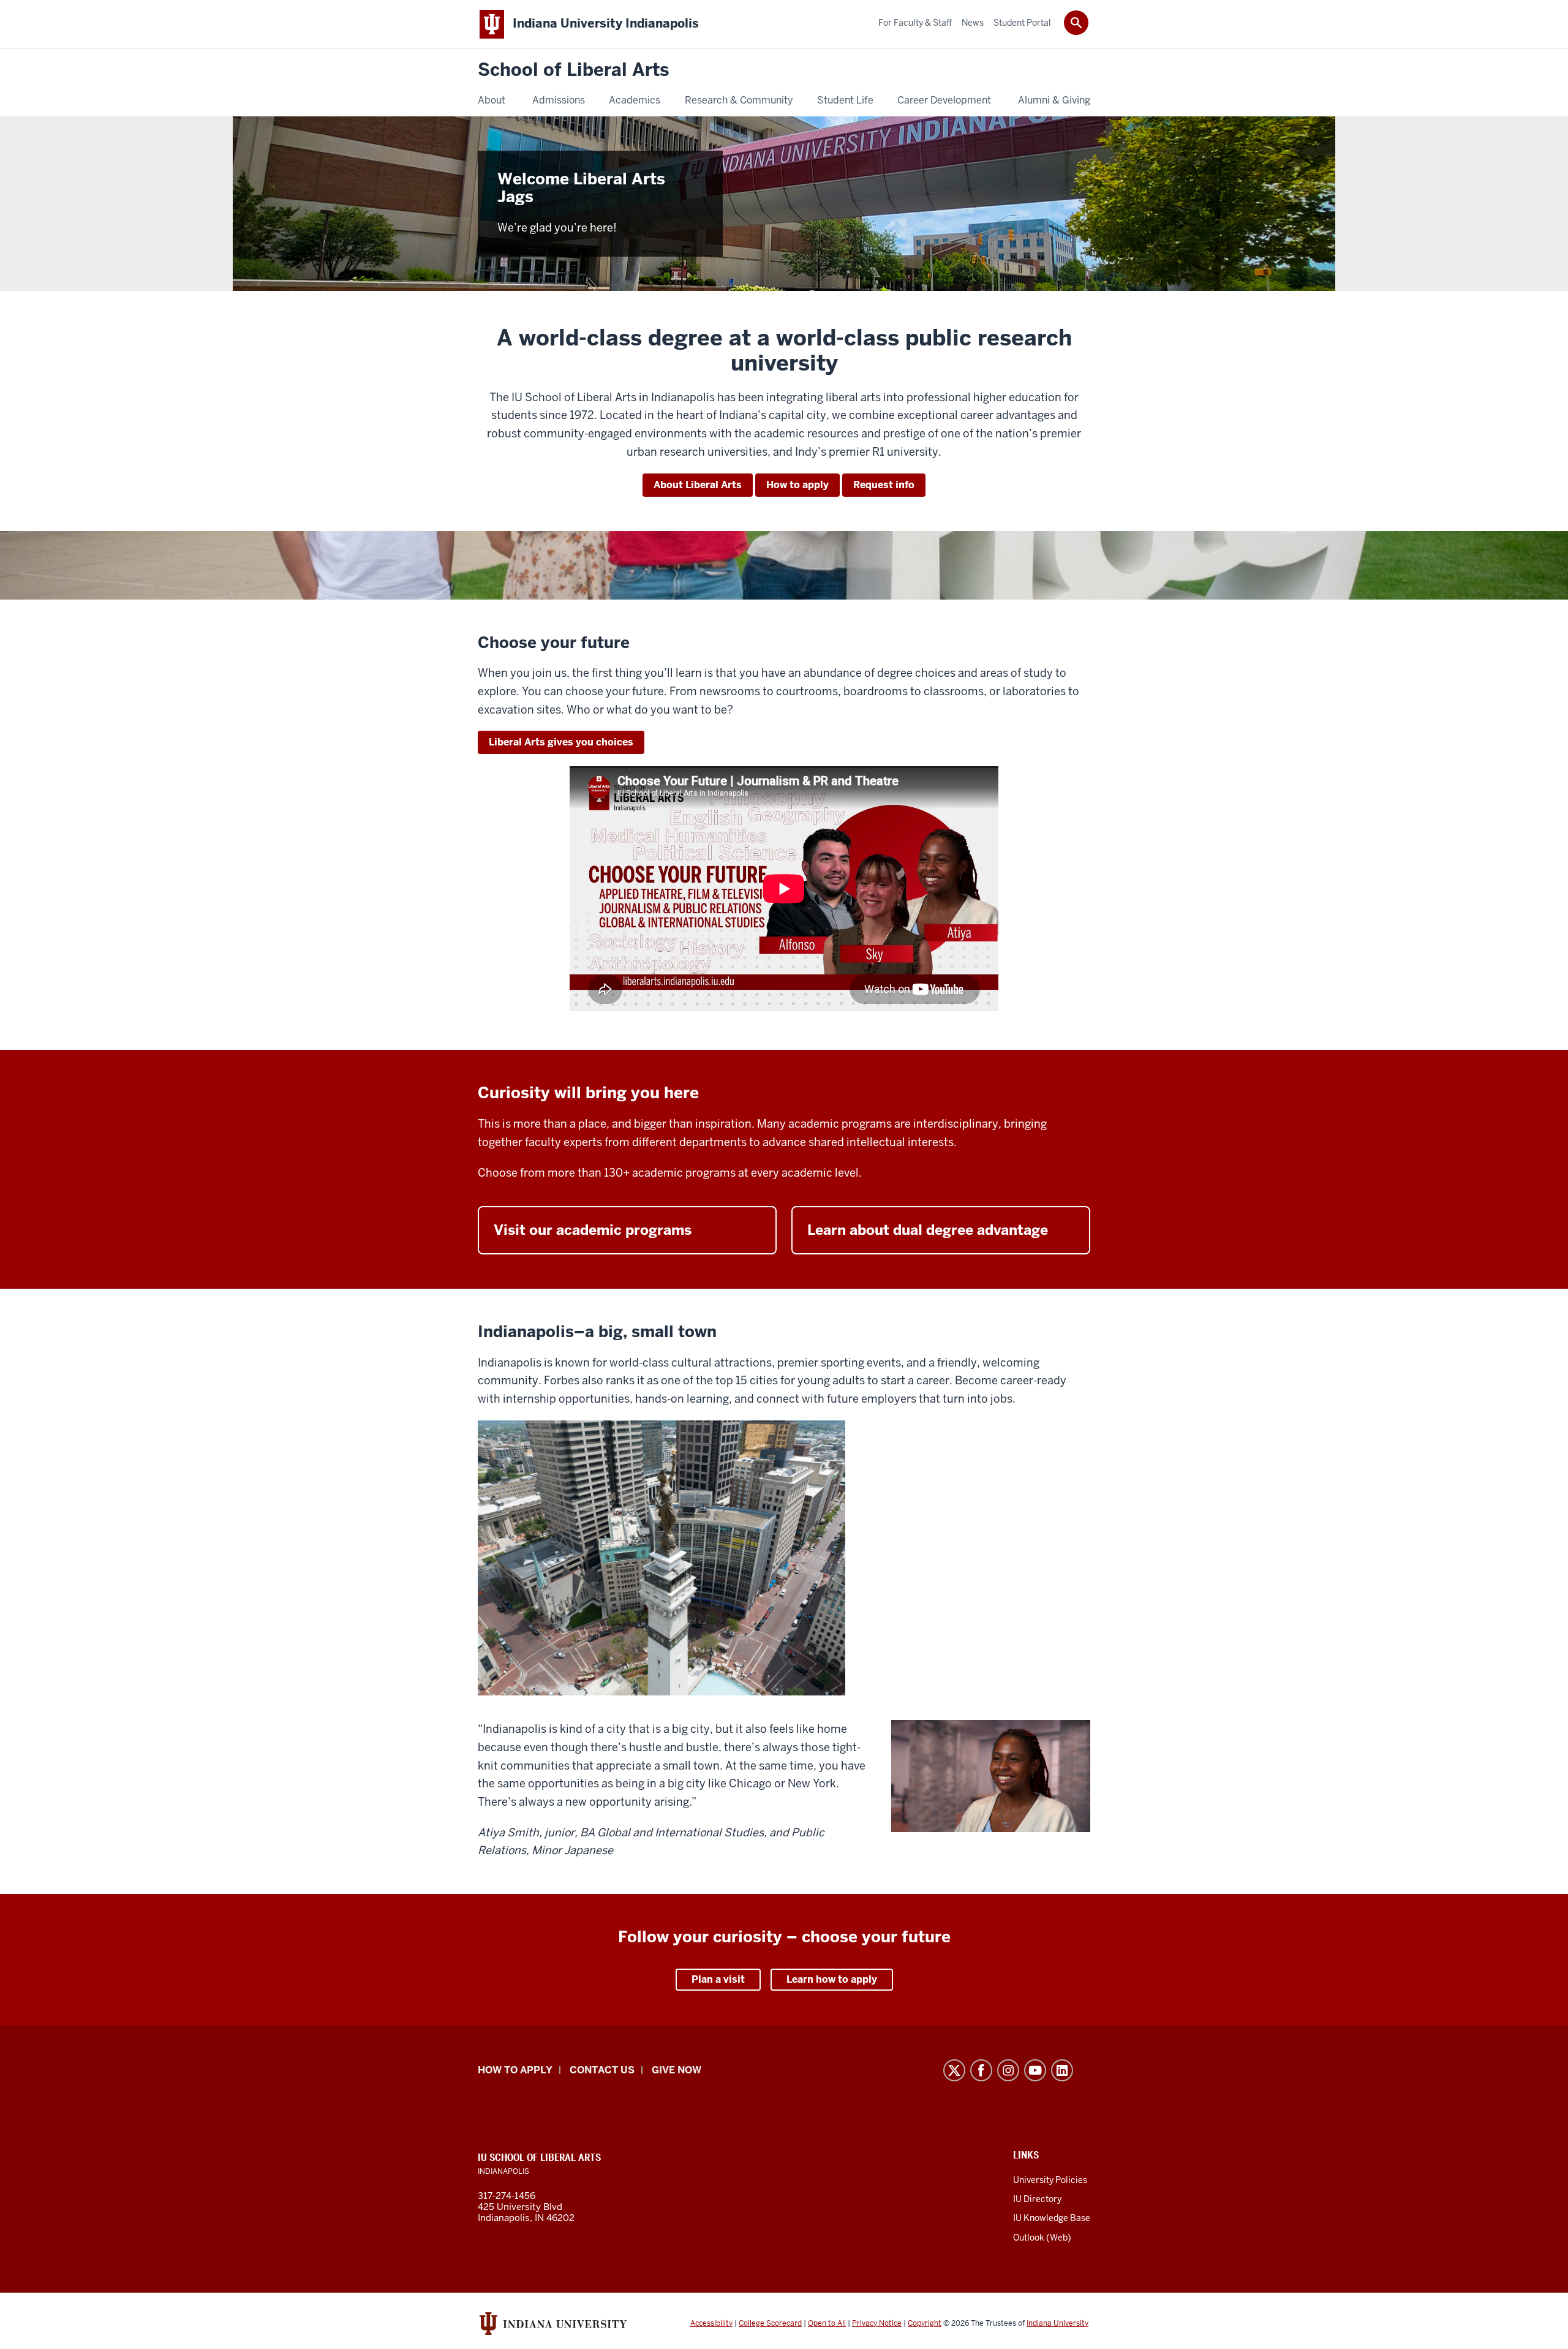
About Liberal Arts (698, 485)
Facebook (981, 2070)
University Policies (1050, 2180)
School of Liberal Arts (573, 70)
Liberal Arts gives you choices (561, 742)
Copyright (925, 2323)
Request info (884, 485)
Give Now (677, 2070)
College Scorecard (770, 2323)
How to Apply (515, 2070)
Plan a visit (718, 1979)
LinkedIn (1062, 2070)
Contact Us (602, 2070)
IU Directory (1037, 2199)
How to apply (797, 485)
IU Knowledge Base (1052, 2218)
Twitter (954, 2070)
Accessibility (711, 2323)
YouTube (1035, 2070)
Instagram (1008, 2070)
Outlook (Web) (1042, 2238)
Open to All (827, 2323)
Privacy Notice (877, 2323)
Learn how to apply (832, 1979)
